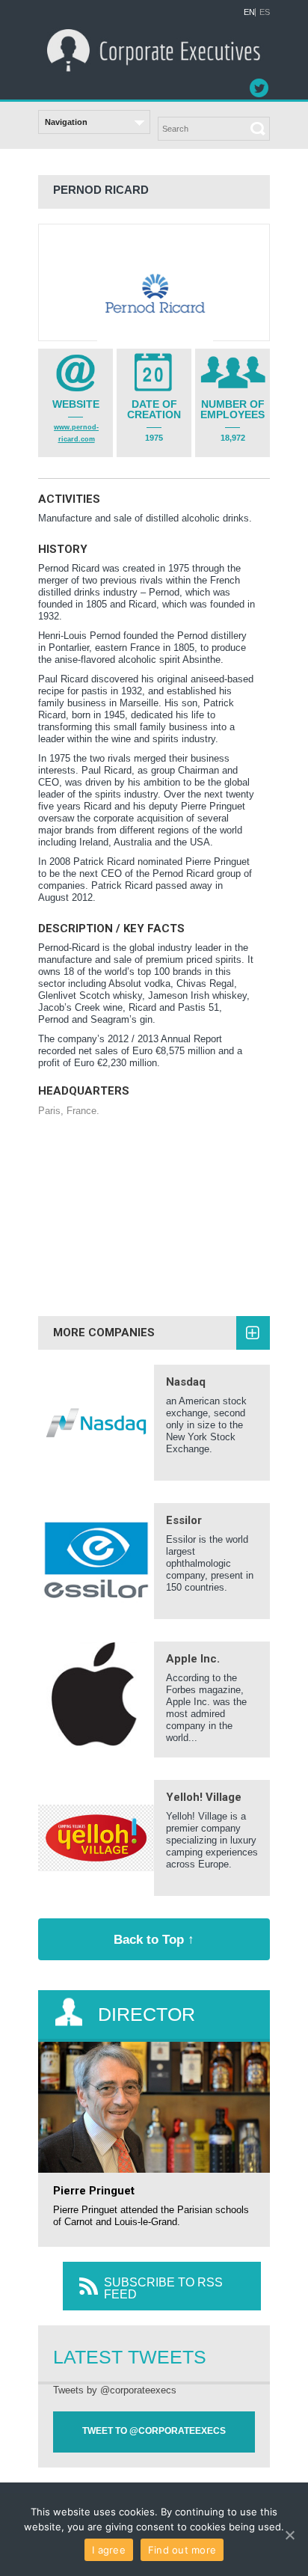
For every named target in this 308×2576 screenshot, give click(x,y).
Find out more (182, 2550)
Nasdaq (186, 1382)
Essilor (184, 1520)
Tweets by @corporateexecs (115, 2390)
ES (265, 12)
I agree (109, 2550)
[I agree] (289, 2535)
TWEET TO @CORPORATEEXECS (154, 2431)
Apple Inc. (193, 1659)
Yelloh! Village (204, 1797)
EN (249, 12)
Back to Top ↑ (154, 1939)
